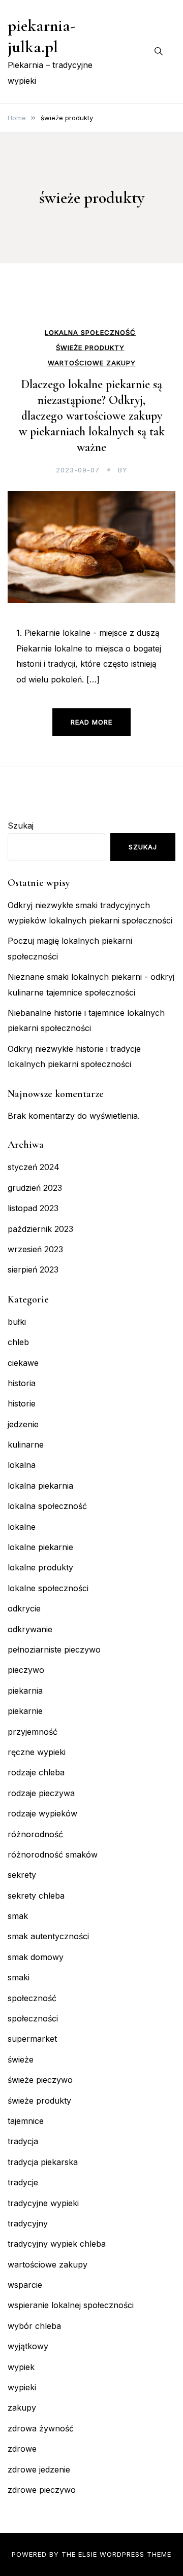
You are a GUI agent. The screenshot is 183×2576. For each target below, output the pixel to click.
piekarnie (25, 1711)
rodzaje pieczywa (41, 1793)
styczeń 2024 (34, 1167)
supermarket (32, 2039)
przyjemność (33, 1732)
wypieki (22, 2387)
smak (18, 1916)
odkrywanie (30, 1629)
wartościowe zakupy (92, 363)
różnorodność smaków (53, 1854)
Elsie (88, 2554)
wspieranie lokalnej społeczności (71, 2305)
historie (22, 1403)
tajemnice (26, 2121)
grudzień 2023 (35, 1188)
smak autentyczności (48, 1936)
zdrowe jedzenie (39, 2469)
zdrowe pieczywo (42, 2490)
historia (22, 1383)
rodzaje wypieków (42, 1813)
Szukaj (21, 826)
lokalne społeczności (48, 1588)
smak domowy (36, 1957)
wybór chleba (34, 2326)
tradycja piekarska (43, 2162)
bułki (17, 1322)
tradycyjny (28, 2223)
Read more (91, 722)
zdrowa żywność (41, 2428)
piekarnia (25, 1691)
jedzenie (23, 1424)
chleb (18, 1342)
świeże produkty (90, 348)
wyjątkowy (28, 2346)
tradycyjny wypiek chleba (57, 2244)
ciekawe (23, 1363)
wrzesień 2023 (35, 1249)
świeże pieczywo (40, 2080)
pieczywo (26, 1670)
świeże (21, 2059)
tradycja (23, 2141)
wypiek (21, 2367)
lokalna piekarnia (40, 1486)
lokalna (22, 1465)
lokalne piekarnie (40, 1547)
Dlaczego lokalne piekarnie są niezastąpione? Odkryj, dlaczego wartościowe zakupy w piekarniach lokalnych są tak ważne (92, 416)
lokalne (22, 1527)
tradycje (23, 2182)
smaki (19, 1977)
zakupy (22, 2408)
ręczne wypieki (37, 1752)
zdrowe (22, 2449)
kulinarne (26, 1445)
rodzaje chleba (36, 1772)
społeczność (32, 1998)
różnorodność (35, 1834)
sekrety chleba (36, 1896)
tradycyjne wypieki (43, 2203)
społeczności (33, 2018)
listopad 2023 (33, 1208)
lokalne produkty (40, 1567)
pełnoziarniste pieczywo (54, 1650)
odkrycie (24, 1608)
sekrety (22, 1875)
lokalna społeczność (90, 333)
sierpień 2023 (33, 1269)
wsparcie (25, 2285)
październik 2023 (40, 1229)
